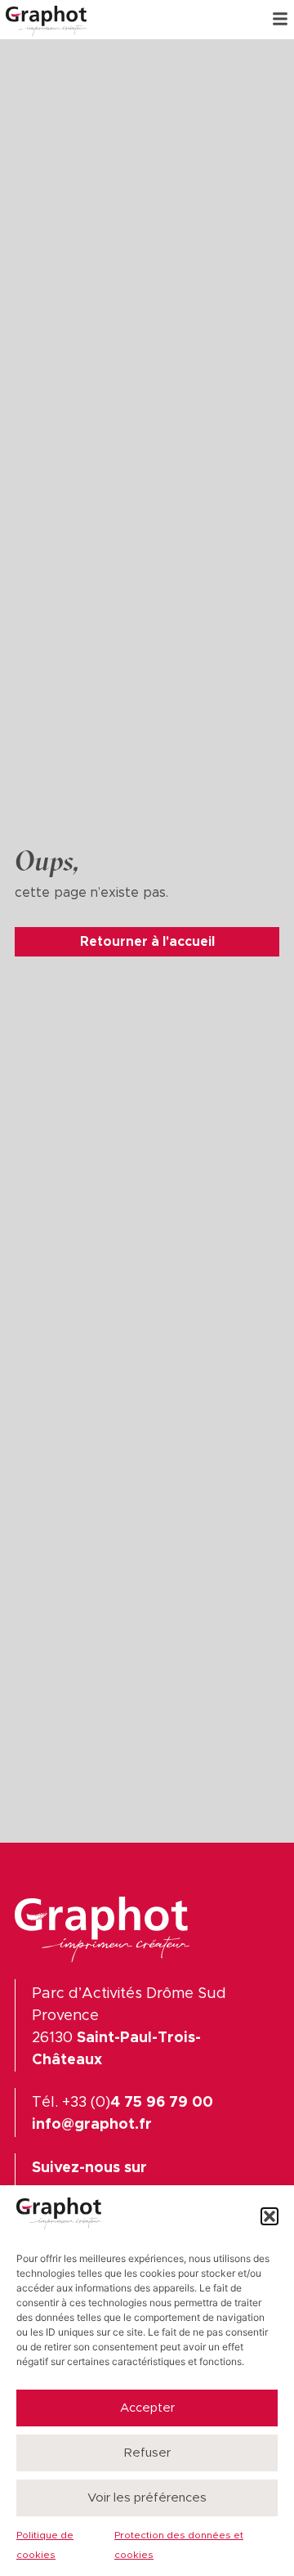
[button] (269, 2216)
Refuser (147, 2453)
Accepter (147, 2408)
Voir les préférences (147, 2498)
